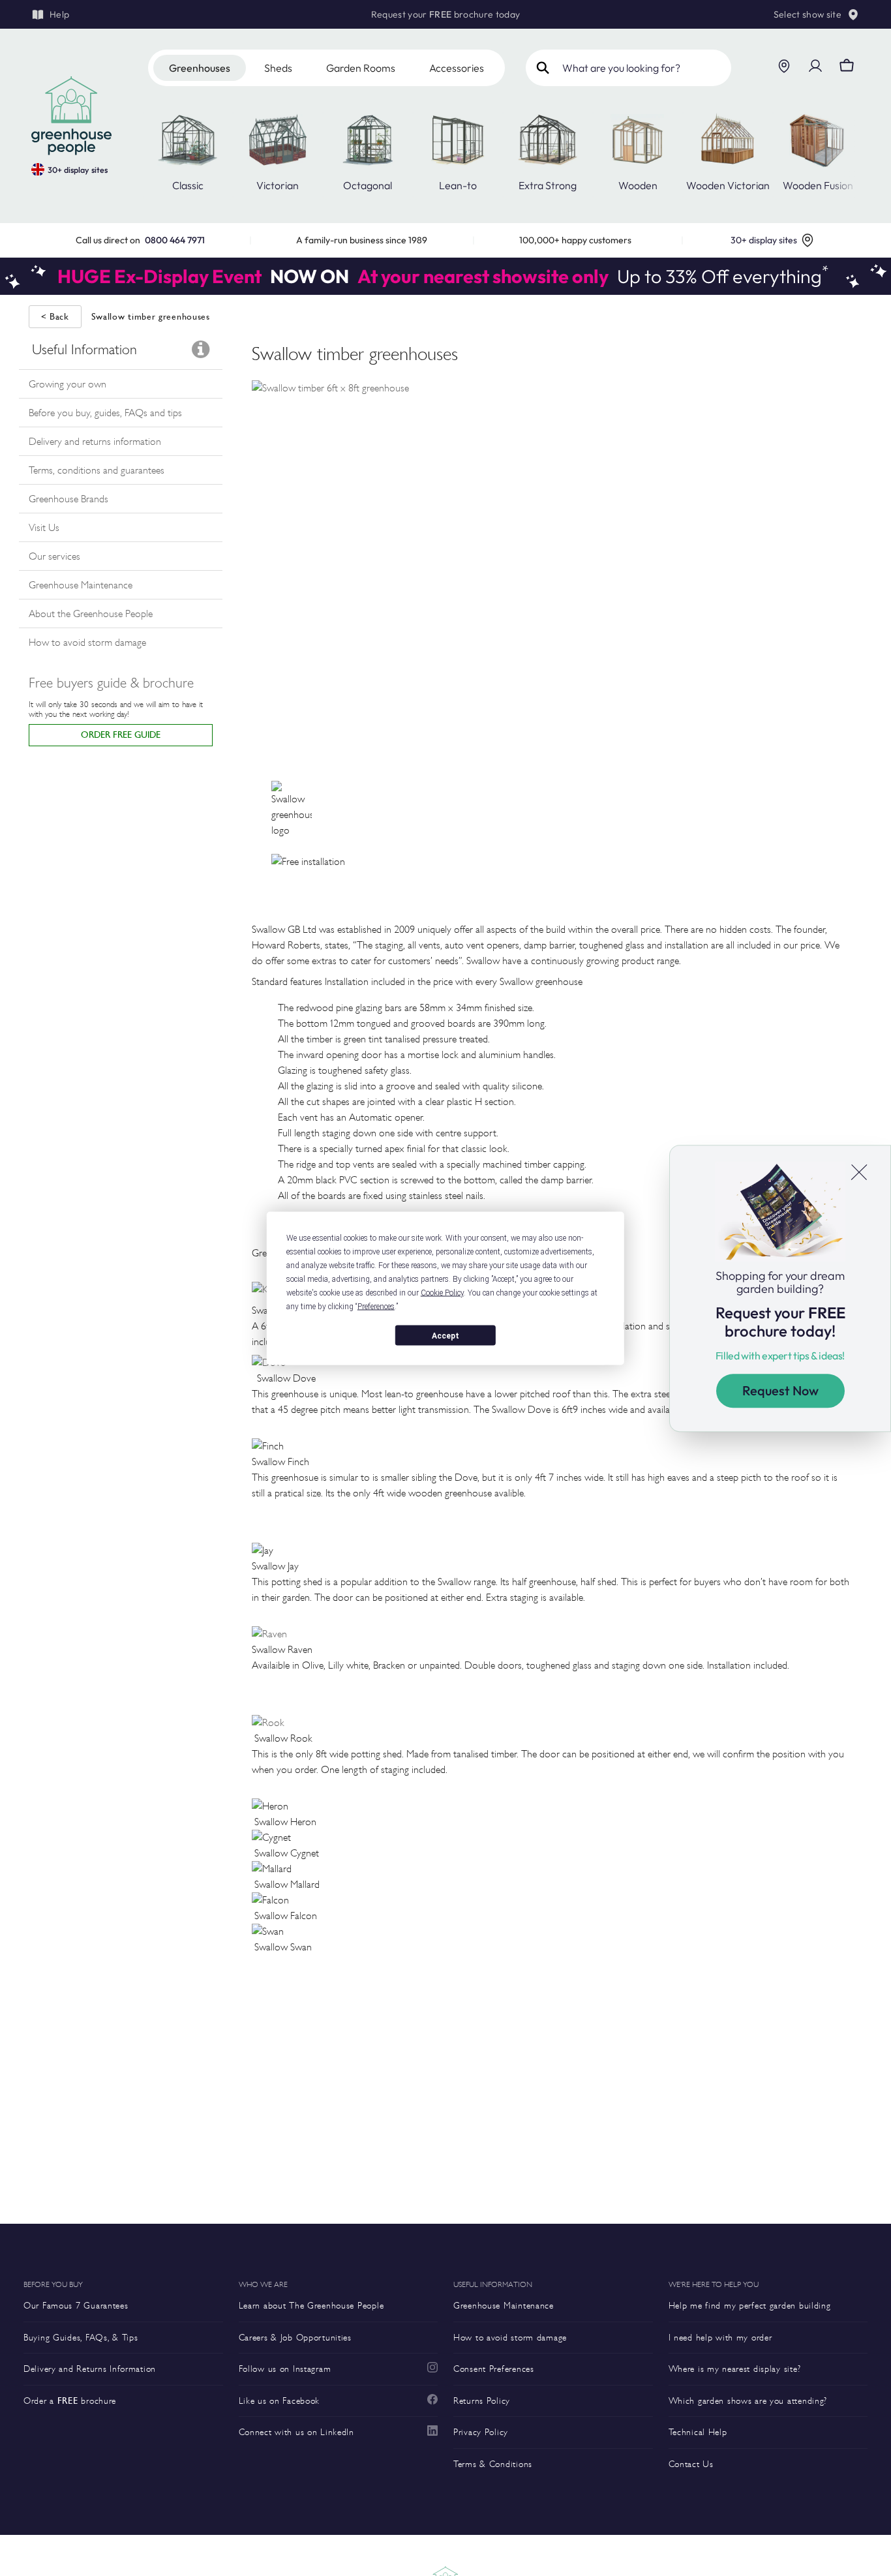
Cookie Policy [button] (442, 1292)
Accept (445, 1335)
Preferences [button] (376, 1306)
